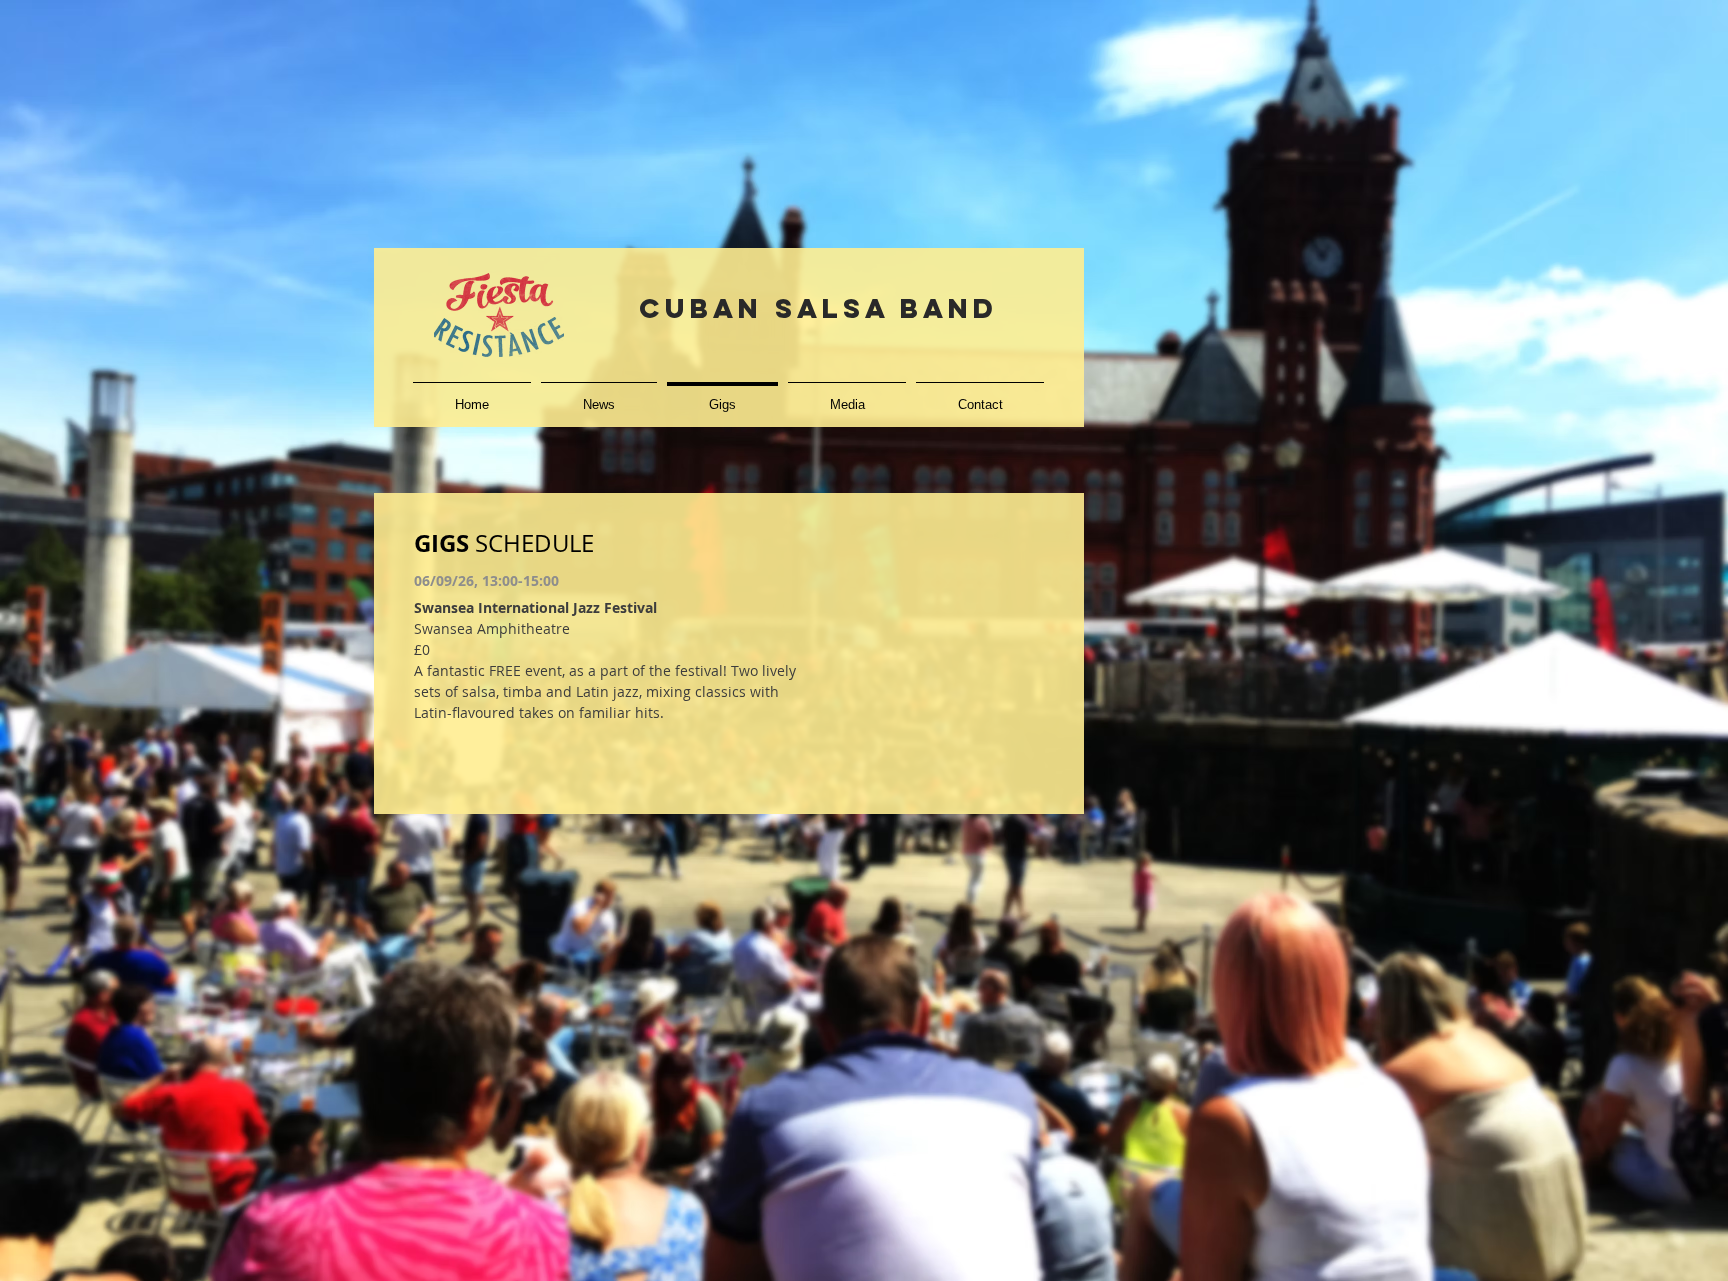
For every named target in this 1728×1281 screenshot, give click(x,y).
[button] (847, 395)
